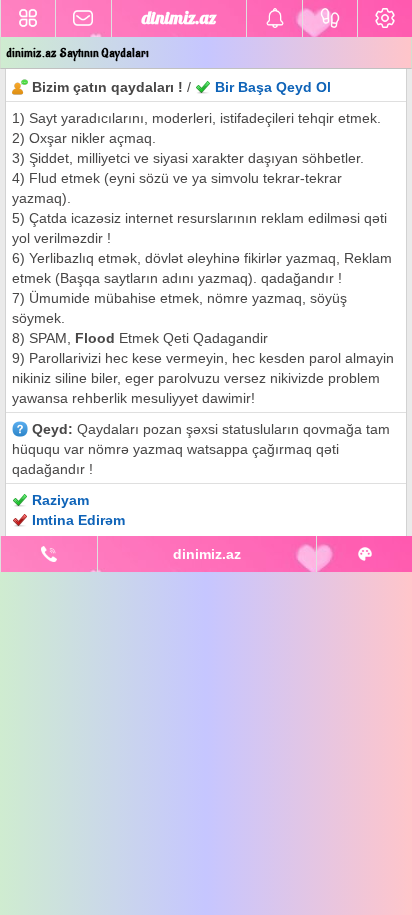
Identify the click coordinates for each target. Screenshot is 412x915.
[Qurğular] (385, 18)
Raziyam (60, 500)
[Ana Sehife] (28, 18)
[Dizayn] (364, 554)
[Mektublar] (274, 18)
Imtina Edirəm (78, 520)
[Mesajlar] (83, 18)
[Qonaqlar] (330, 18)
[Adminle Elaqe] (49, 554)
